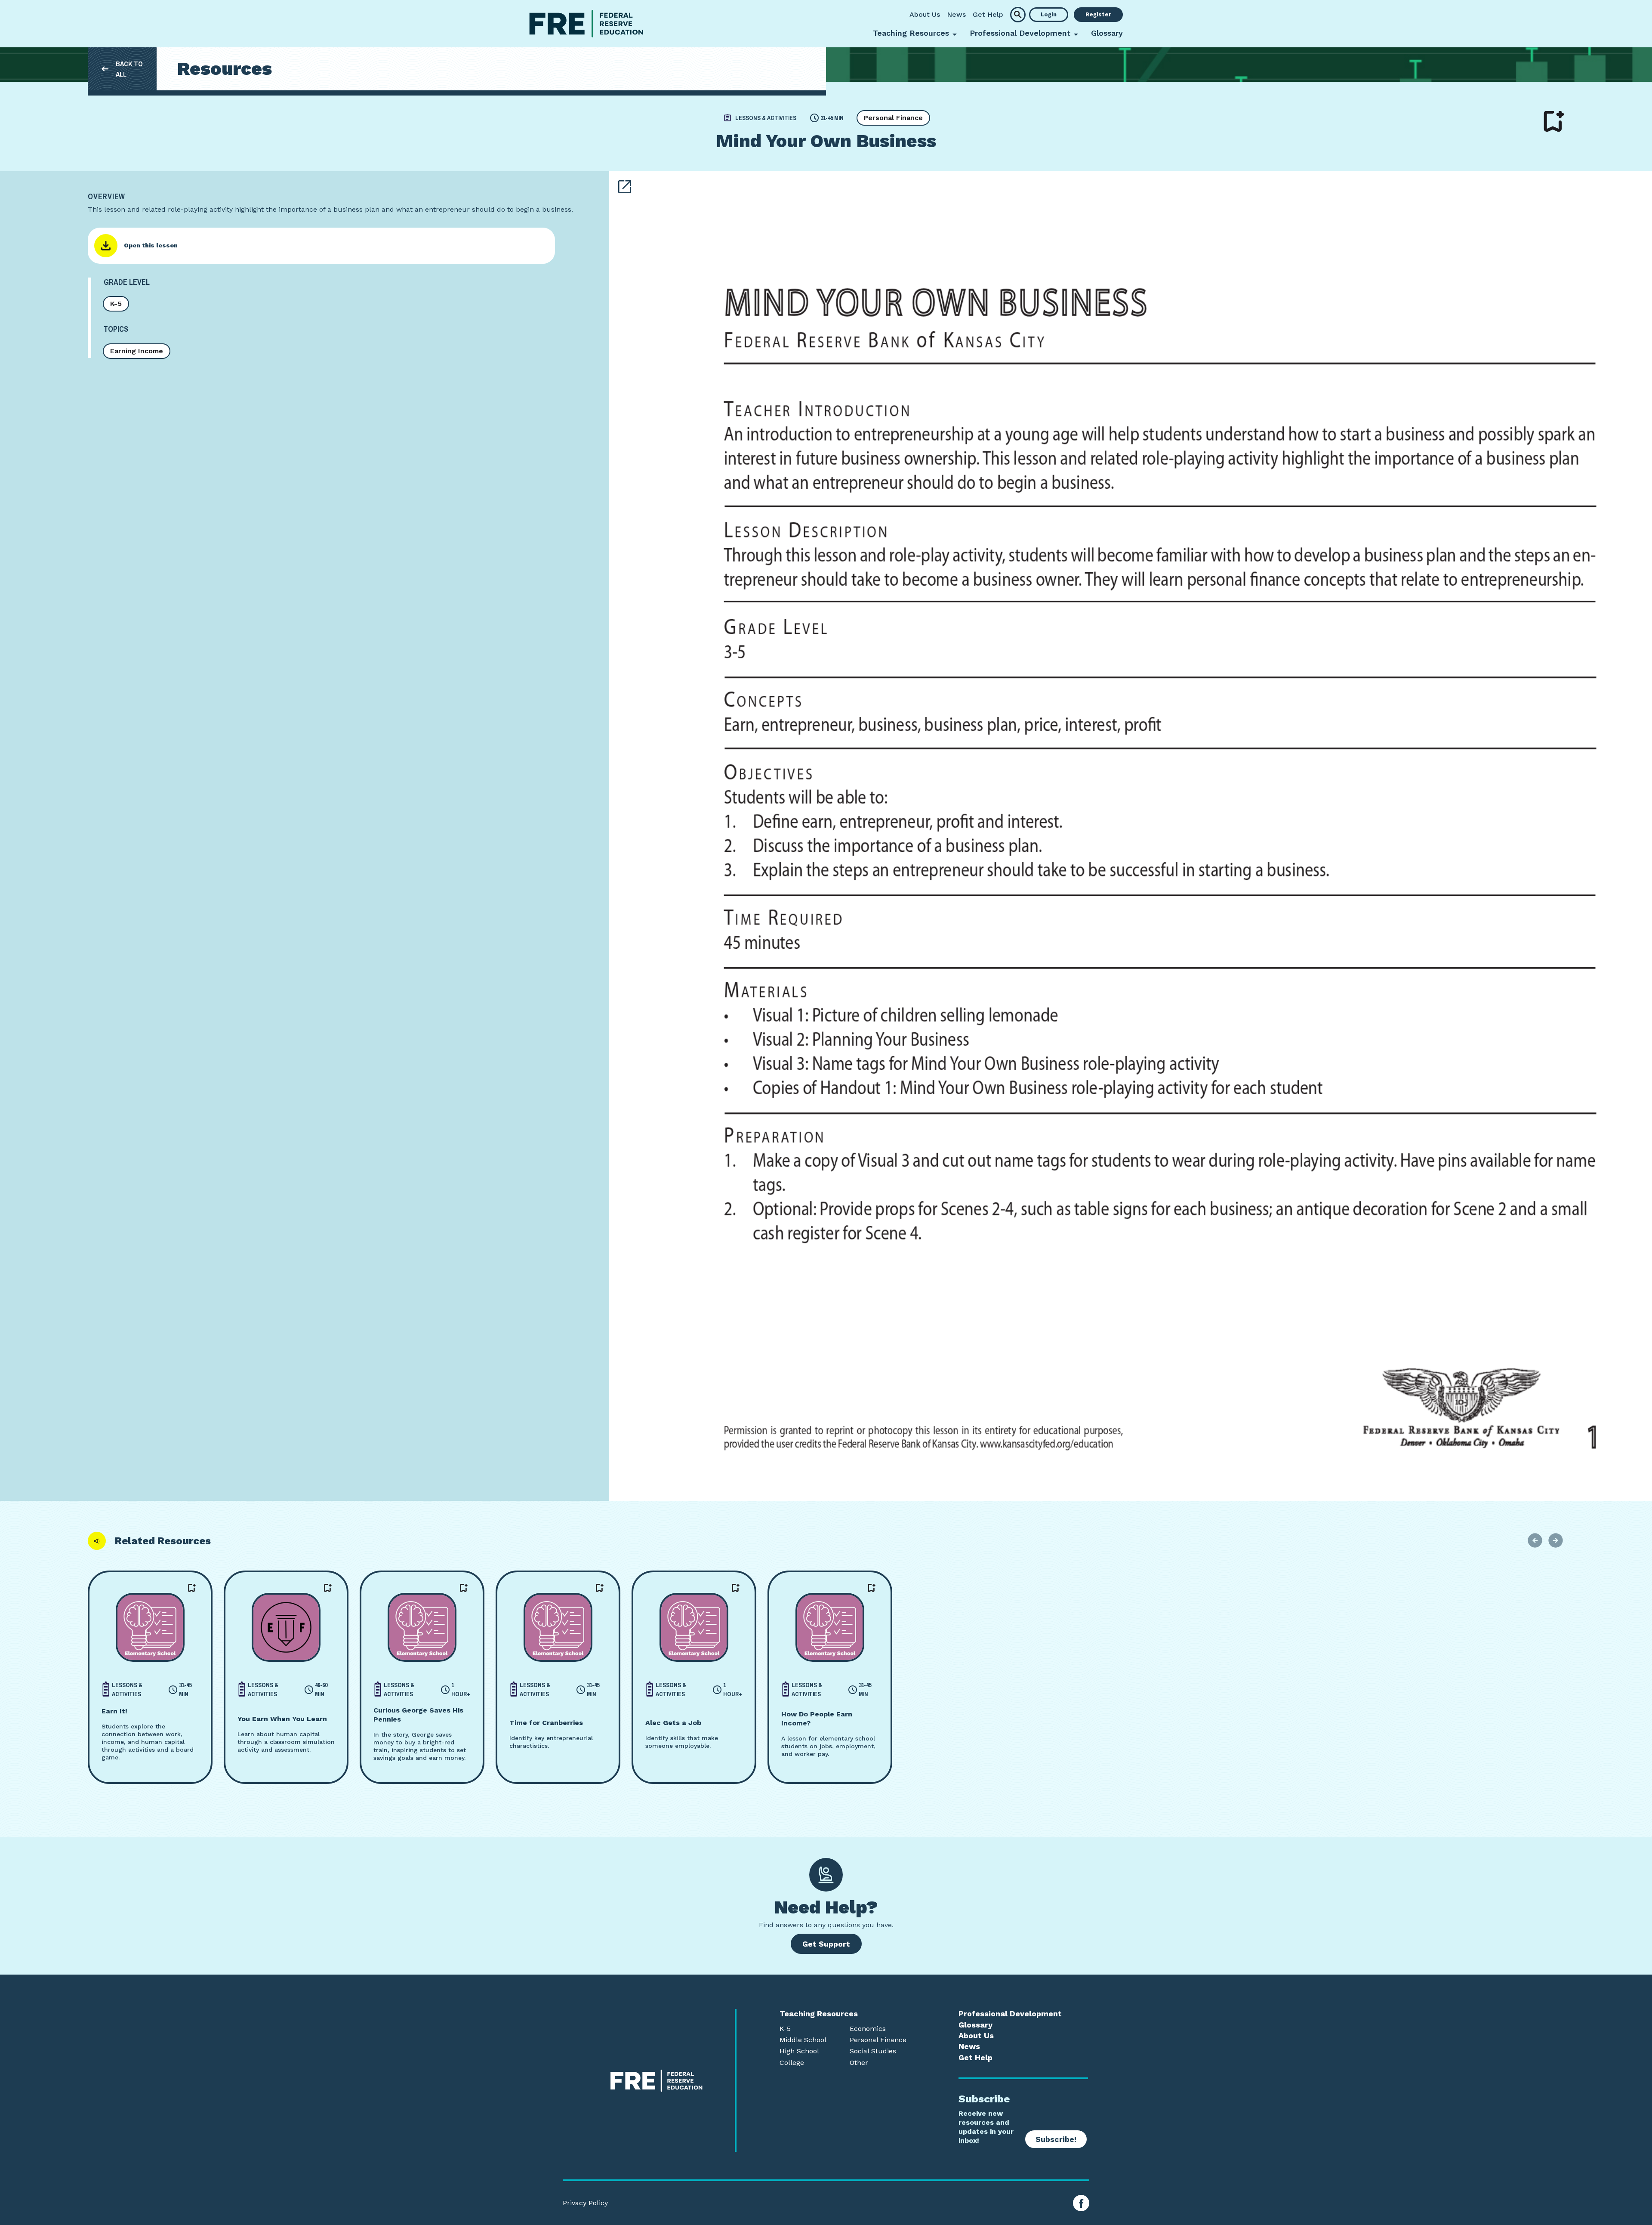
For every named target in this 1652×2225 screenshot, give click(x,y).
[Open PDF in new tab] (625, 187)
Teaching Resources (819, 2014)
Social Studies (873, 2051)
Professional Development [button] (1020, 33)
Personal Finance (893, 118)
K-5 (116, 304)
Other (859, 2063)
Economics (868, 2029)
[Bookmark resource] (1554, 121)
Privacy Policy (585, 2203)
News (956, 14)
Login (1049, 14)
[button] (1018, 15)
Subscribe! (1056, 2139)
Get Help (988, 14)
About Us (925, 14)
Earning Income (137, 351)
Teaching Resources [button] (911, 33)
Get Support (826, 1944)
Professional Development (1010, 2014)
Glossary (1107, 33)
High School (799, 2051)
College (792, 2063)
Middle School (803, 2040)
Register (1098, 14)
